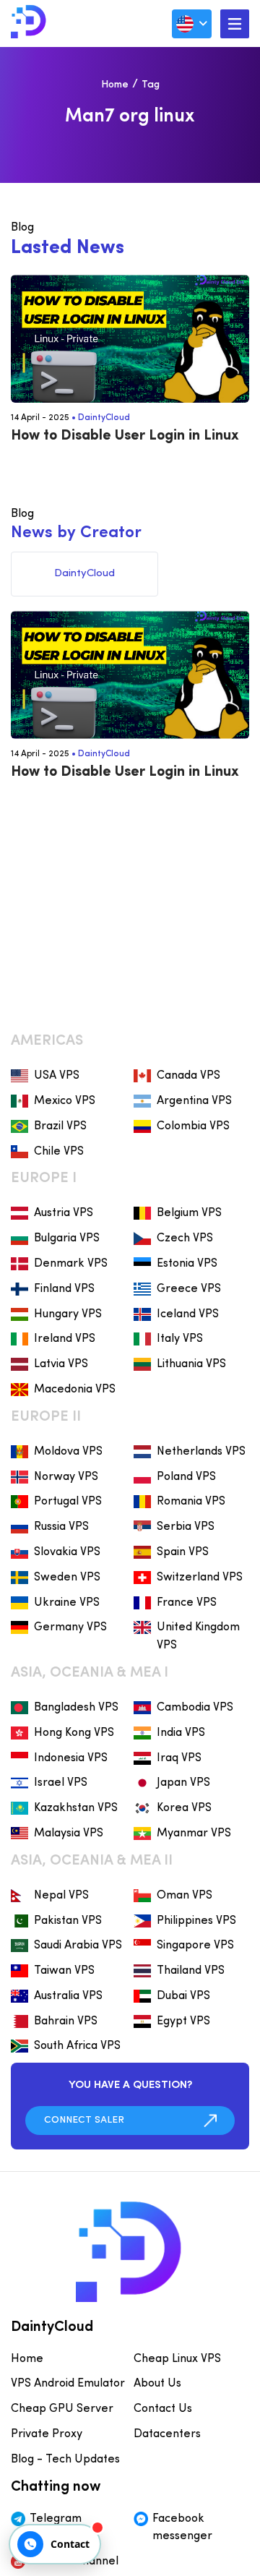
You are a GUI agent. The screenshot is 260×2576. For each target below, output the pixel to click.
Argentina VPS (194, 1101)
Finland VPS (64, 1289)
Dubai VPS (183, 1996)
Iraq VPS (179, 1758)
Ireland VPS (65, 1339)
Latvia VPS (61, 1364)
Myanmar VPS (194, 1833)
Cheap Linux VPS (177, 2359)
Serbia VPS (186, 1527)
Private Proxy (47, 2434)
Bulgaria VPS (67, 1238)
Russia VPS (61, 1527)
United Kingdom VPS (198, 1636)
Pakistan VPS (68, 1921)
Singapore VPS (195, 1946)
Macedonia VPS (75, 1390)
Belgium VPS (189, 1213)
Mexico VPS (65, 1101)
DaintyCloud (104, 418)
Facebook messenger (182, 2528)
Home (115, 85)
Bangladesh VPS (76, 1708)
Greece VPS (189, 1289)
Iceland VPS (188, 1314)
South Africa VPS (77, 2046)
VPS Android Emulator (68, 2384)
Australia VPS (68, 1996)
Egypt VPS (183, 2021)
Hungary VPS (68, 1314)
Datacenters (167, 2434)
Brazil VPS (60, 1126)
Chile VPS (59, 1152)
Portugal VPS (68, 1502)
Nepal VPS (61, 1896)
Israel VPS (61, 1783)
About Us (157, 2384)
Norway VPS (66, 1477)
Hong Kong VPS (74, 1733)
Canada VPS (188, 1076)
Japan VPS (183, 1783)
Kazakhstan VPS (76, 1808)
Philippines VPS (196, 1921)
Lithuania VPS (191, 1364)
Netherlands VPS (201, 1452)
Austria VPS (64, 1213)
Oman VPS (185, 1896)
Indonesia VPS (71, 1758)
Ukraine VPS (67, 1603)
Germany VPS (70, 1627)
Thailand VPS (191, 1971)
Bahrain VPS (66, 2021)
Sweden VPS (67, 1578)
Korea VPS (184, 1808)
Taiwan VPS (64, 1971)
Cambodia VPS (195, 1708)
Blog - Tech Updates (65, 2460)
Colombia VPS (193, 1126)
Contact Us (163, 2409)
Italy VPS (180, 1339)
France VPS (187, 1603)
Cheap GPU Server (62, 2409)
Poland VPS (186, 1477)
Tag (151, 85)
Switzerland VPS (200, 1578)
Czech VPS (185, 1238)
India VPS (181, 1733)
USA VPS (57, 1076)
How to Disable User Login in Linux (125, 436)
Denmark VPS (71, 1264)
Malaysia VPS (69, 1833)
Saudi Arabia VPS (78, 1946)
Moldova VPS (68, 1452)
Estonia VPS (187, 1264)
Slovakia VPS (67, 1552)
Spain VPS (183, 1552)
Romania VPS (191, 1502)
